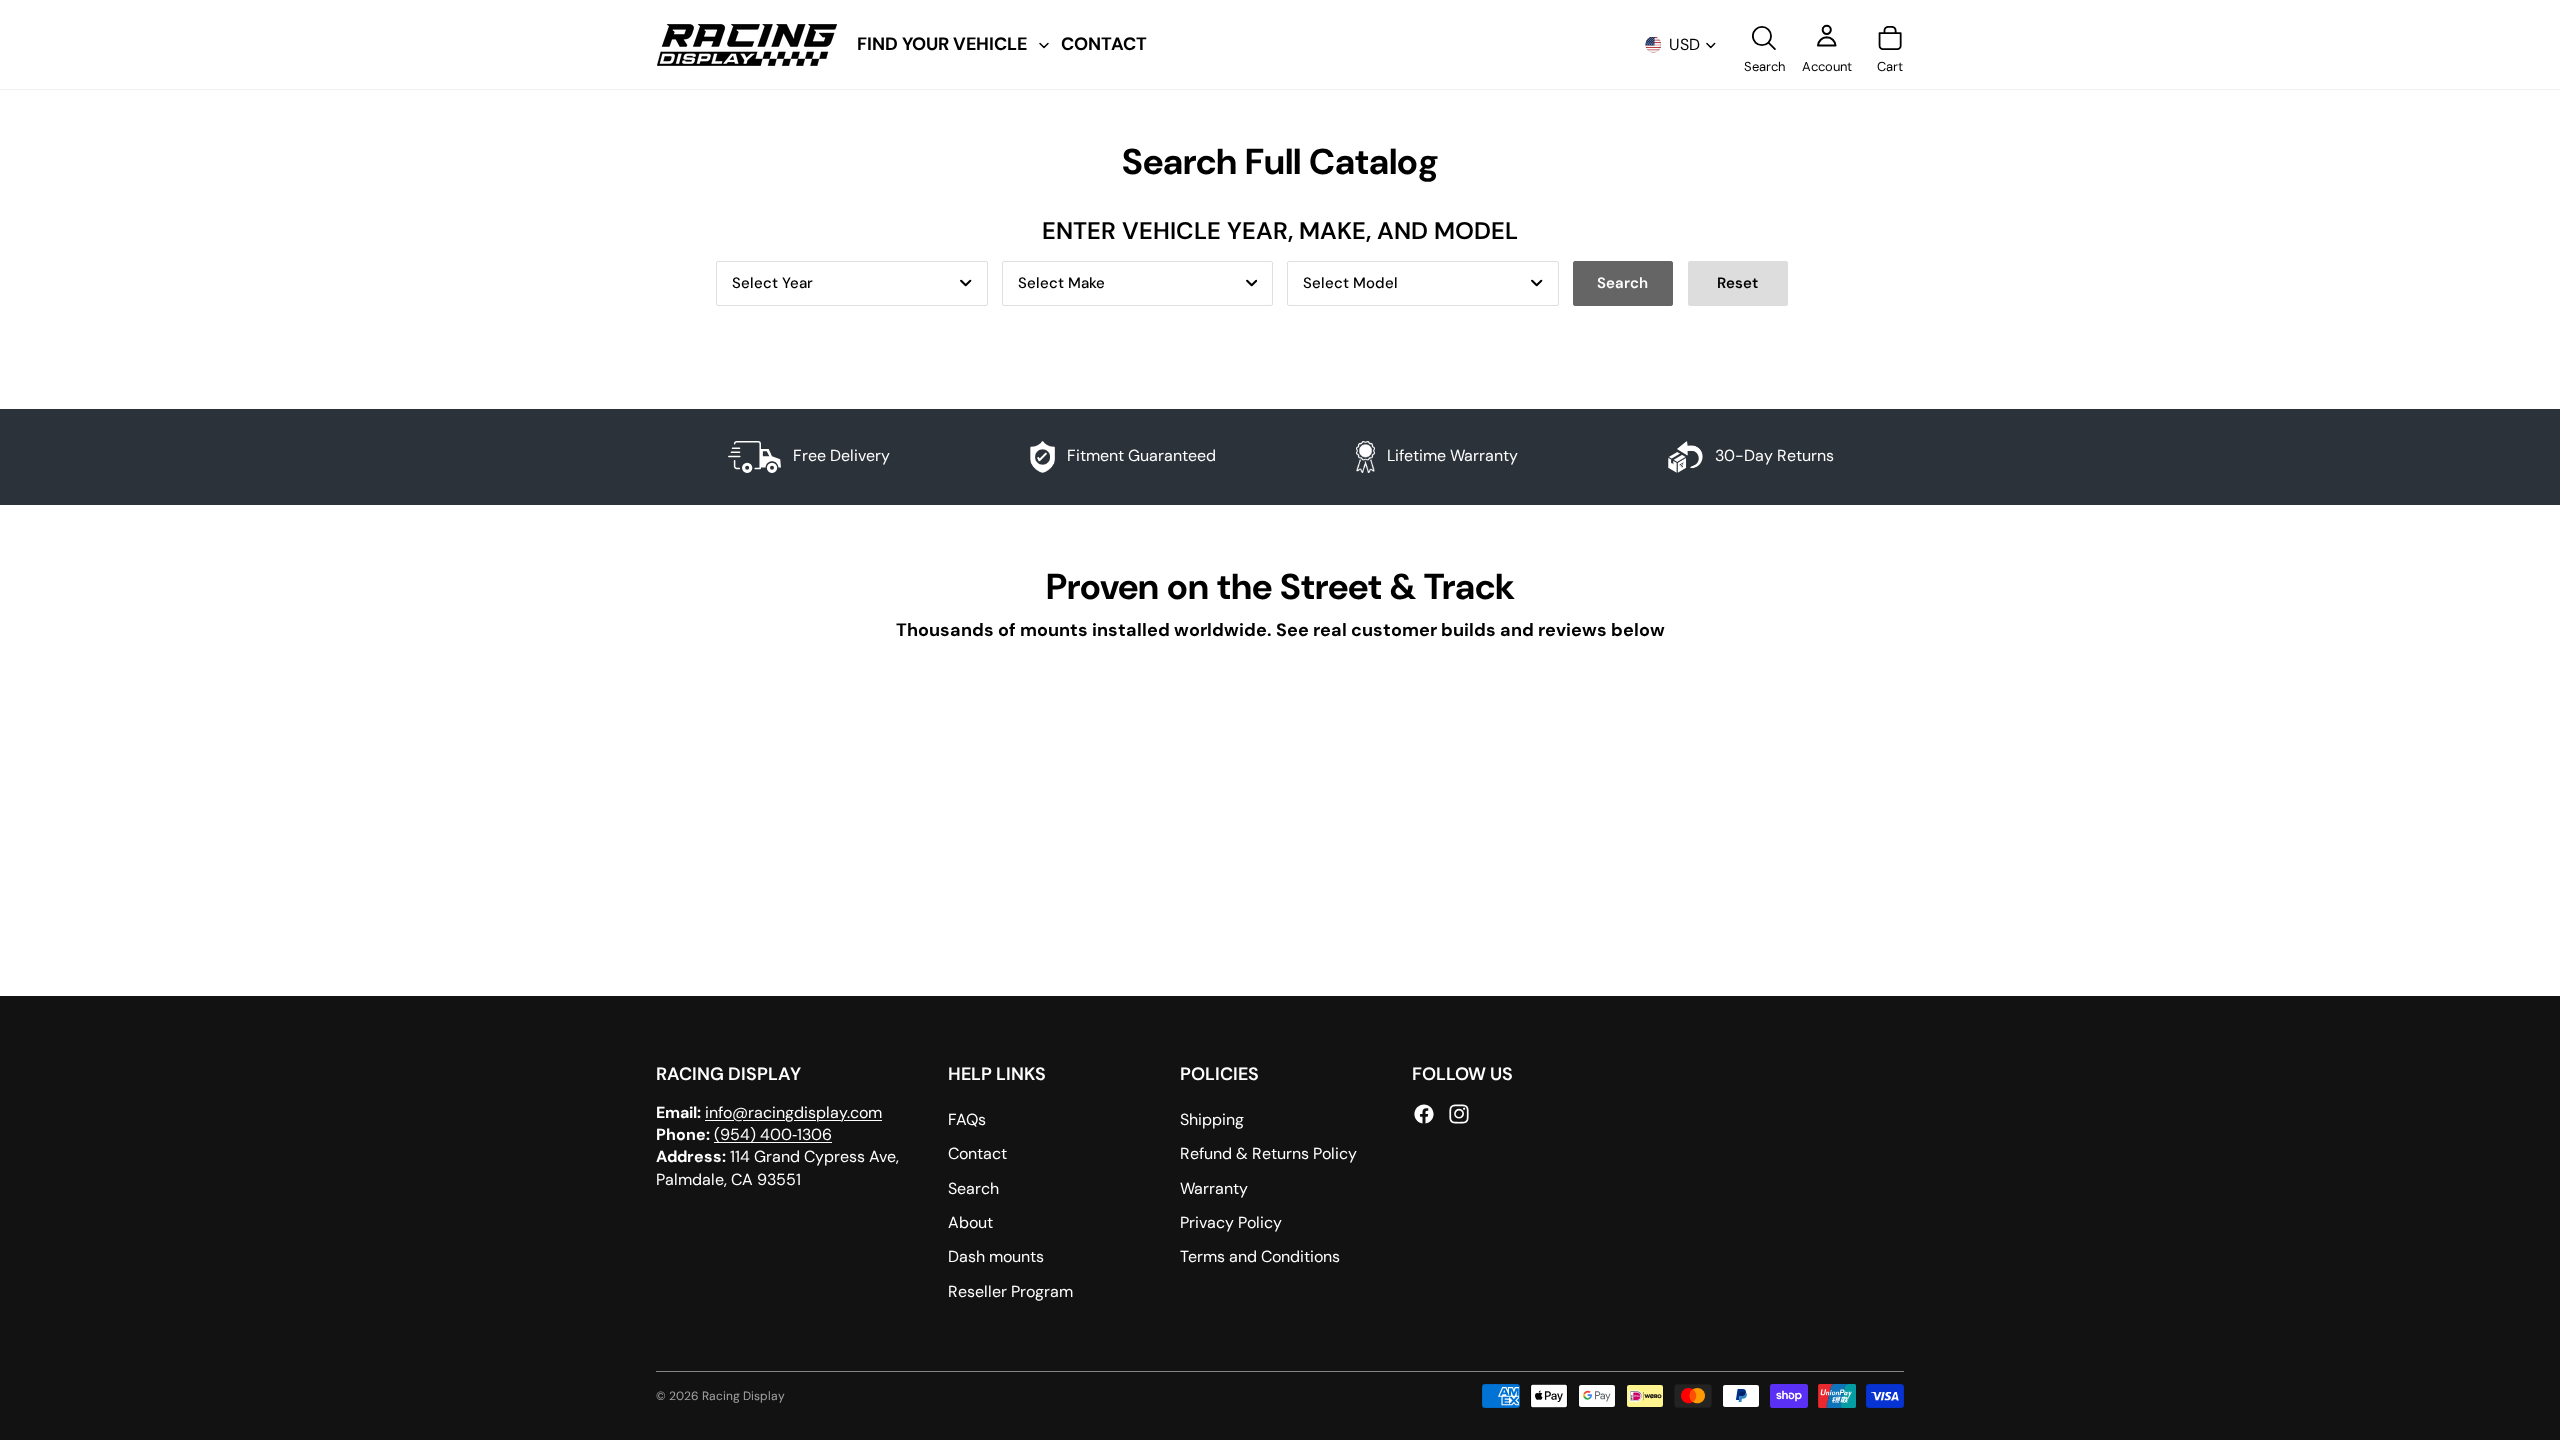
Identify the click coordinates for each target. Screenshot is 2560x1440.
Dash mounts (996, 1256)
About (970, 1222)
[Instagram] (1459, 1113)
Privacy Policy (1231, 1222)
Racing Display (743, 1396)
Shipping (1212, 1119)
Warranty (1214, 1187)
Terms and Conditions (1260, 1256)
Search (973, 1187)
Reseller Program (1010, 1291)
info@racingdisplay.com (793, 1111)
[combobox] (852, 283)
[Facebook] (1424, 1113)
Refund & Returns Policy (1268, 1153)
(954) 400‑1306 (773, 1134)
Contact (977, 1153)
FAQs (967, 1119)
